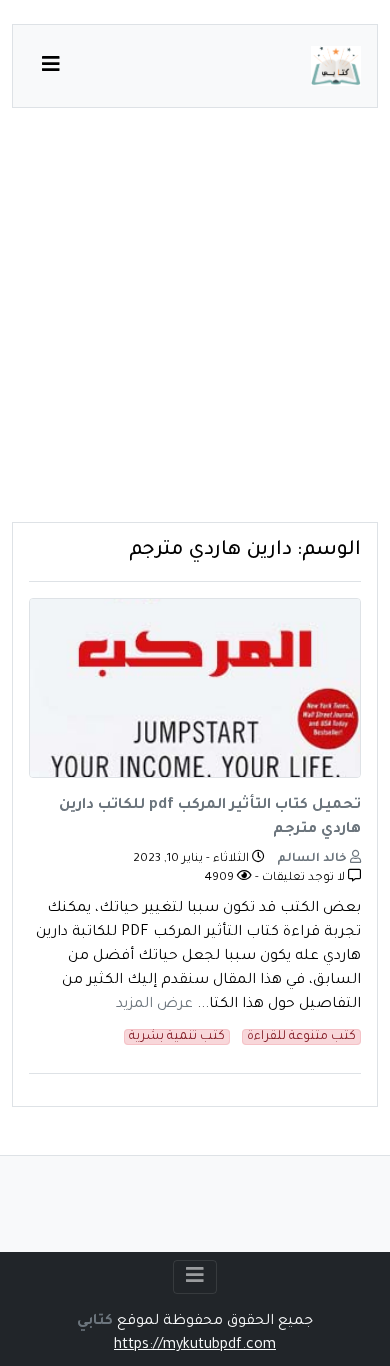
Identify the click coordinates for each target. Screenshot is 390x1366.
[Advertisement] (195, 327)
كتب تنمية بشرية (177, 1037)
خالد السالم (313, 859)
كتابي (95, 1322)
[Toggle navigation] (195, 1277)
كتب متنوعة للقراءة (301, 1037)
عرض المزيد (154, 1005)
